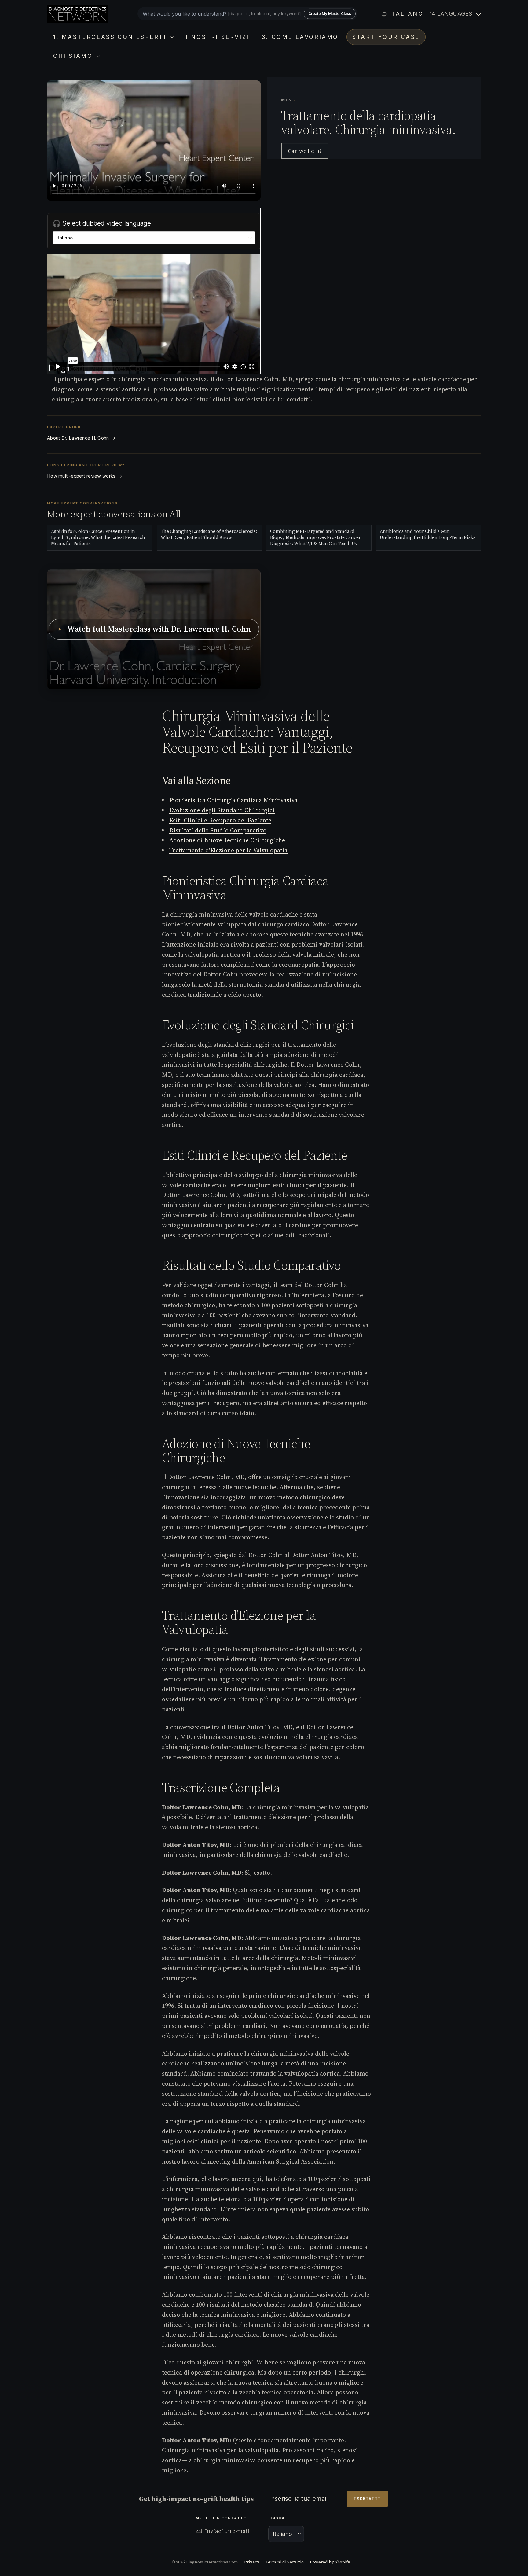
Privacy (252, 2562)
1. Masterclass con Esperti (111, 37)
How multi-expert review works (85, 476)
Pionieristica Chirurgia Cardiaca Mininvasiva (233, 800)
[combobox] (248, 14)
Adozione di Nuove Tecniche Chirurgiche (227, 840)
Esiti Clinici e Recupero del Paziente (220, 820)
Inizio (287, 100)
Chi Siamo (74, 56)
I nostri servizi (218, 37)
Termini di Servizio (285, 2562)
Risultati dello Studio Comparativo (218, 830)
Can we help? (305, 151)
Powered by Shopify (330, 2562)
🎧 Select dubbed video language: (103, 223)
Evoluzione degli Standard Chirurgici (222, 810)
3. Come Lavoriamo (300, 37)
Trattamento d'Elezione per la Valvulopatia (228, 850)
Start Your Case (386, 37)
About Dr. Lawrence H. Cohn (81, 438)
